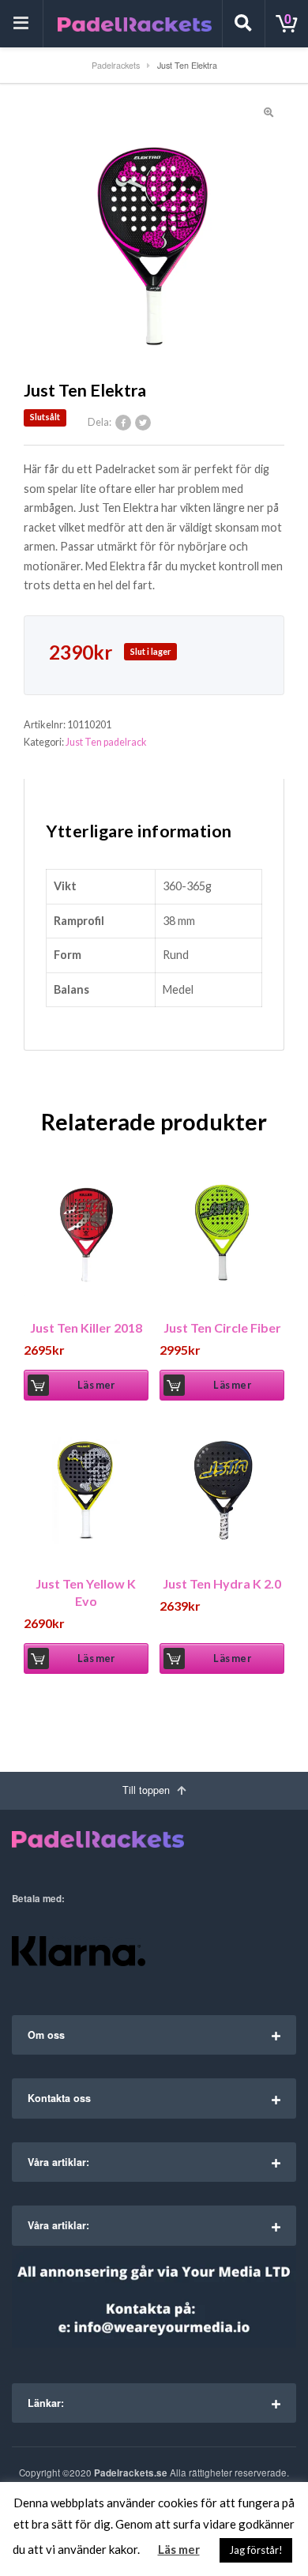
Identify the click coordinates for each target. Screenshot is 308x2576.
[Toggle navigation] (22, 24)
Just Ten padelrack (106, 742)
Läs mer (96, 1385)
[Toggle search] (244, 24)
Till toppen (148, 1790)
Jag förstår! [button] (256, 2550)
